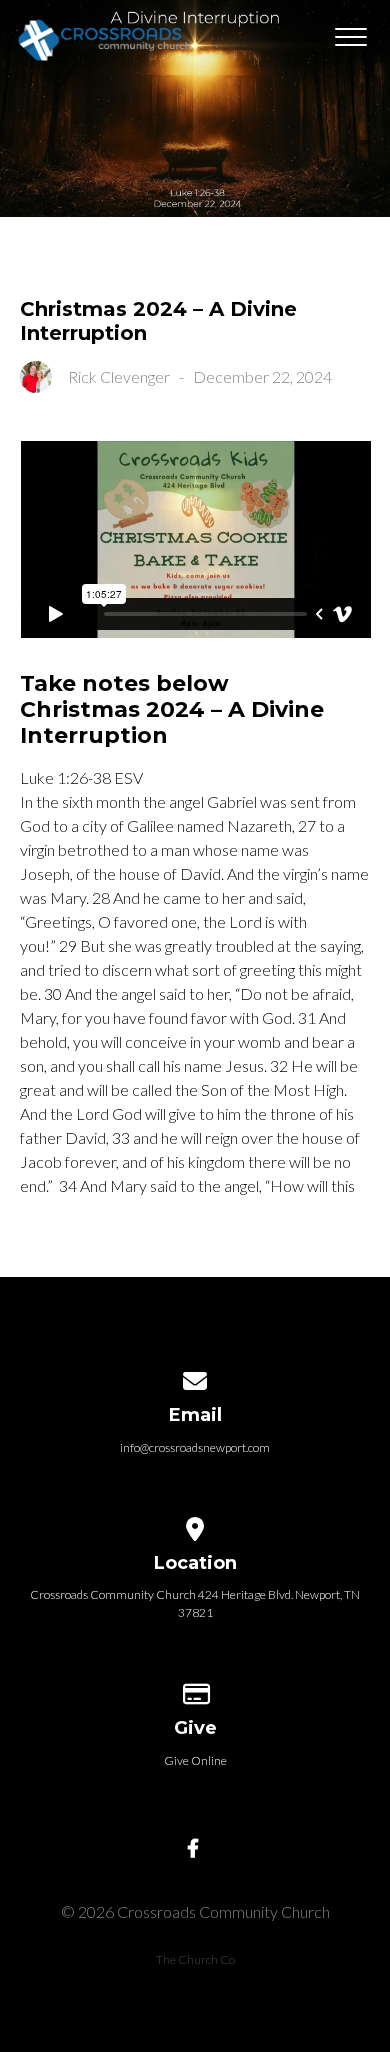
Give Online (195, 1760)
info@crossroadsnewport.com (195, 1447)
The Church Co (195, 1959)
